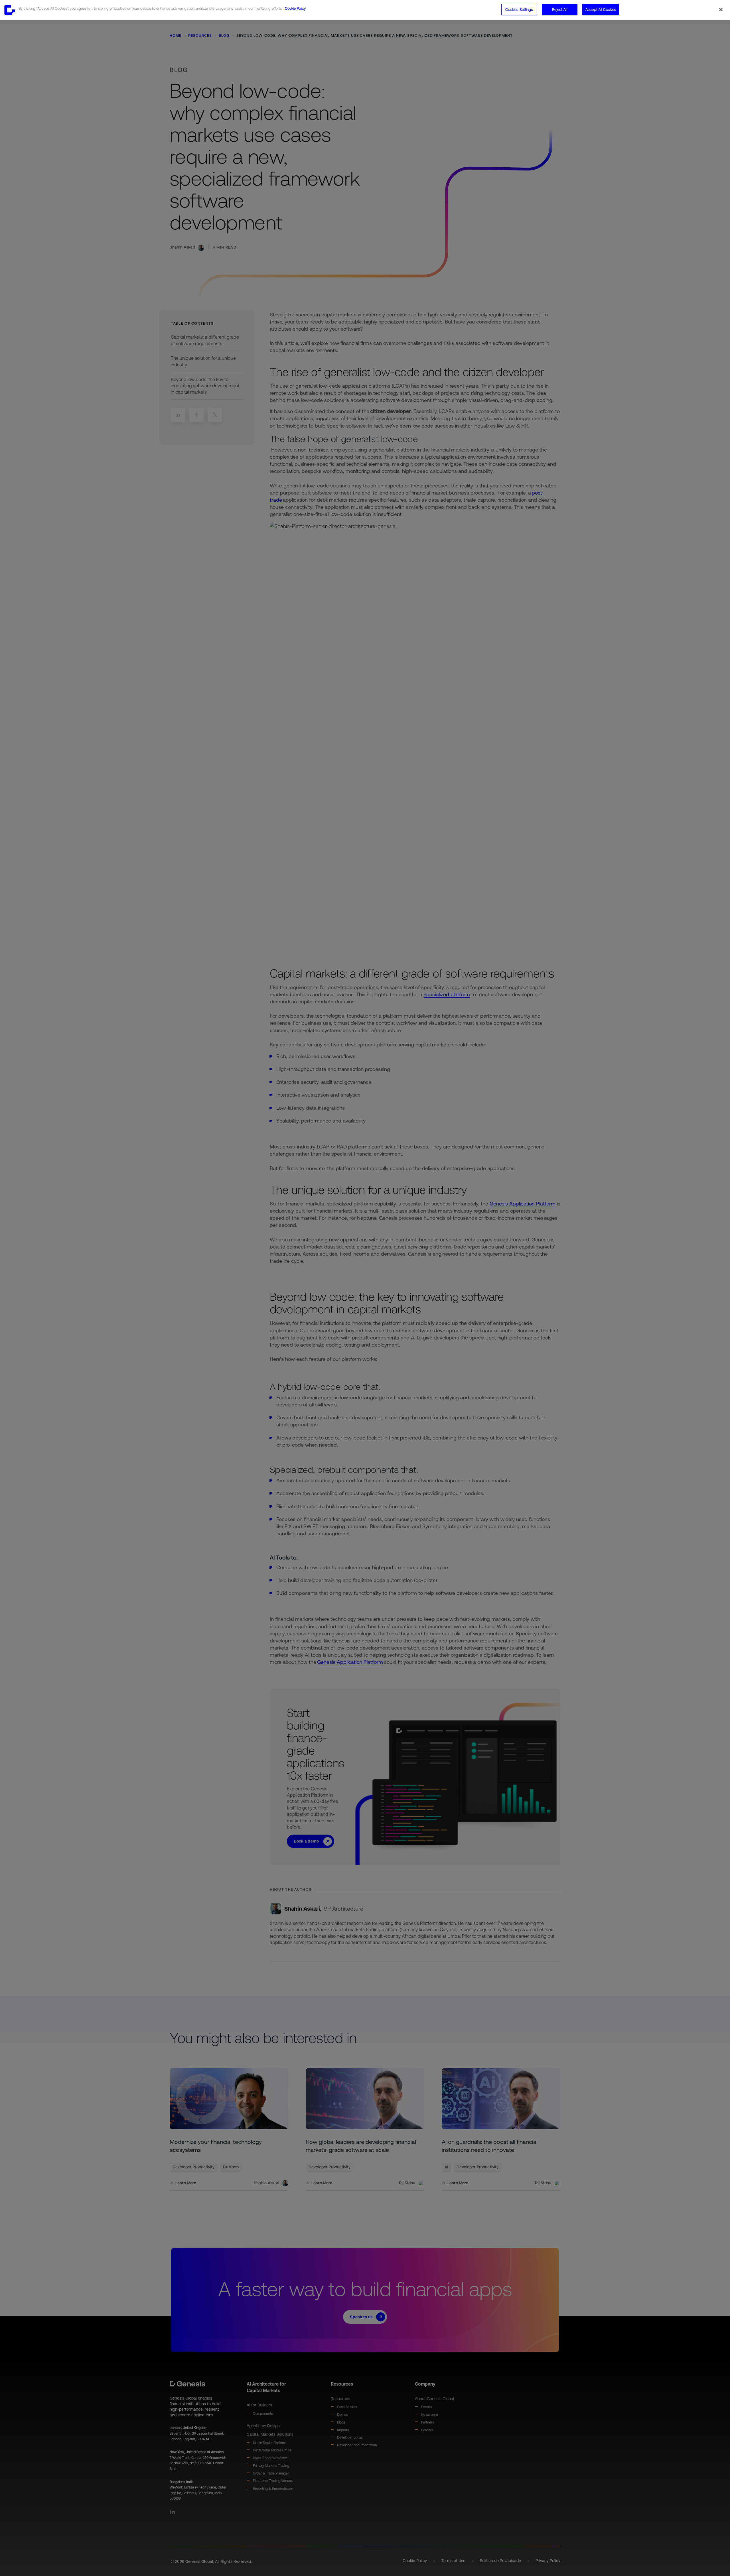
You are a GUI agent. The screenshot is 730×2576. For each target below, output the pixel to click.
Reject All (559, 10)
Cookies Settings (519, 10)
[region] (365, 10)
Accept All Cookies (601, 10)
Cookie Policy (295, 8)
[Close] (721, 10)
